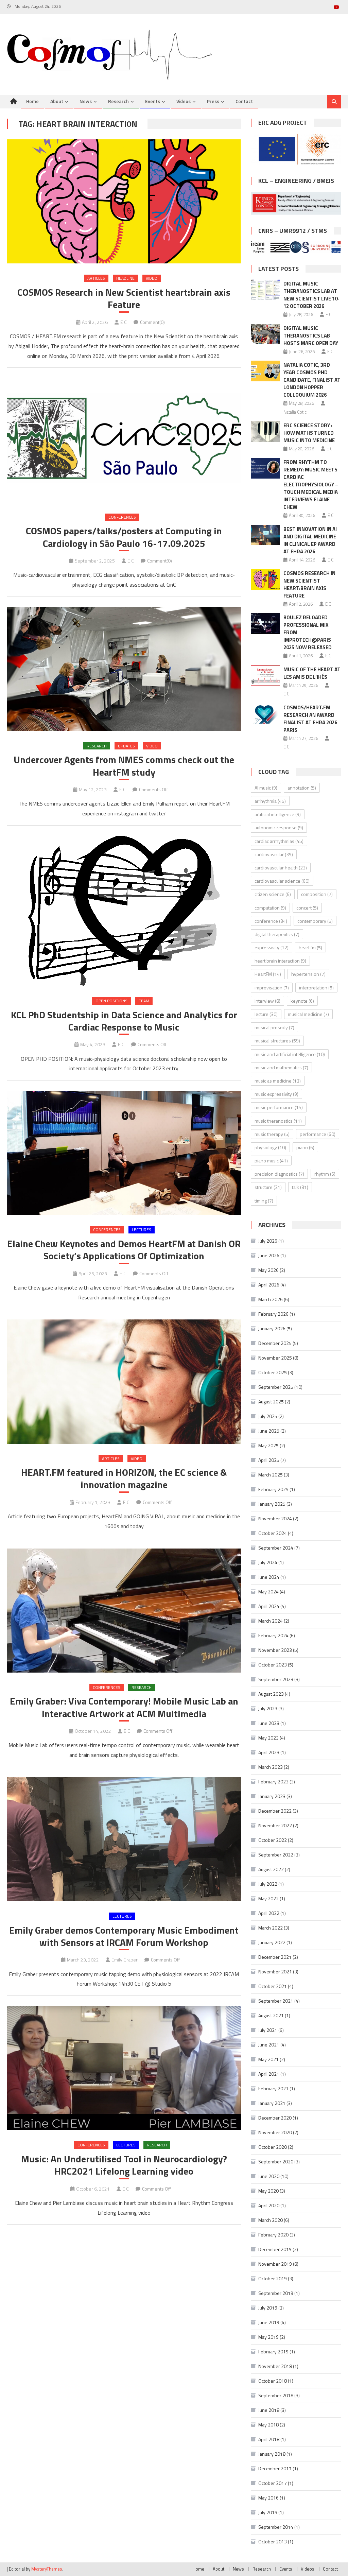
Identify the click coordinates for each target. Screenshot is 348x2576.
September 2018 (276, 2395)
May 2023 (268, 1738)
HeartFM (268, 974)
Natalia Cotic (295, 412)
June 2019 (269, 2322)
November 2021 (275, 1972)
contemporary (315, 921)
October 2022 (273, 1840)
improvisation (272, 988)
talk (300, 1187)
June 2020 (269, 2176)
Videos (184, 101)
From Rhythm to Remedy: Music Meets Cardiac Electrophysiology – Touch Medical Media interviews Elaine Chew (311, 485)
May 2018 (268, 2425)
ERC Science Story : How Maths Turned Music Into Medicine (309, 433)
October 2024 (273, 1533)
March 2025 (271, 1475)
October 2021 (273, 1986)
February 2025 (273, 1489)
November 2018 (275, 2366)
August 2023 (271, 1694)
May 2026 (268, 1270)
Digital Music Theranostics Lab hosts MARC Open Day (311, 336)
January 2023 (272, 1796)
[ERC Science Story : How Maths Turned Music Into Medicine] (265, 431)
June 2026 (269, 1255)
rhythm (325, 1174)
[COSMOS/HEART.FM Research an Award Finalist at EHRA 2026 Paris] (265, 714)
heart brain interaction (280, 961)
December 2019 (275, 2249)
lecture (266, 1014)
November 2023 (275, 1650)
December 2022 (275, 1811)
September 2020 (276, 2162)
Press (213, 101)
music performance (279, 1107)
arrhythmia (270, 801)
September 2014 (276, 2527)
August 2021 (271, 2015)
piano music (271, 1161)
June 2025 (269, 1431)
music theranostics (278, 1121)
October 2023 (273, 1665)
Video (152, 278)
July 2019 (268, 2308)
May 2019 (268, 2337)
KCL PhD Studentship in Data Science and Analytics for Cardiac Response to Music (124, 1021)
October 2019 (273, 2278)
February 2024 (273, 1635)
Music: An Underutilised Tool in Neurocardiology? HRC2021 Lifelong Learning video (124, 2165)
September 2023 (276, 1679)
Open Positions (111, 1001)
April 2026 (269, 1285)
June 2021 (269, 2045)
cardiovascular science (282, 881)
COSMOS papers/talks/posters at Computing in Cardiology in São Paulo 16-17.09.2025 (124, 537)
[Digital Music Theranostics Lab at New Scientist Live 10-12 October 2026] (265, 290)
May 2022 (268, 1898)
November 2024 (275, 1518)
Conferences (122, 517)
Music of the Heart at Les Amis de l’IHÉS (312, 673)
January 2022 (272, 1942)
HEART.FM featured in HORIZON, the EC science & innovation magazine (124, 1479)
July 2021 (268, 2030)
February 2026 (273, 1314)
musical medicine (308, 1014)
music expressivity (276, 1094)
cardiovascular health (281, 868)
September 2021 (276, 2001)
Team (144, 1001)
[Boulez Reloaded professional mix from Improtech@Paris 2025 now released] (265, 624)
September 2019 (276, 2293)
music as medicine (278, 1081)
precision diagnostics (279, 1174)
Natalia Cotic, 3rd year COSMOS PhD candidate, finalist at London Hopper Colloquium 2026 (312, 380)
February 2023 (273, 1782)
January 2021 (272, 2103)
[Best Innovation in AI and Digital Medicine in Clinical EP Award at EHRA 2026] (265, 535)
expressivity (272, 947)
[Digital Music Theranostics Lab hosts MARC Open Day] (265, 334)
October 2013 (273, 2542)
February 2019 (273, 2352)
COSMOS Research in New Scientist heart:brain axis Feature (124, 299)
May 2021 (268, 2059)
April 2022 (269, 1913)
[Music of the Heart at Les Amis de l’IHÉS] (265, 676)
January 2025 (272, 1504)
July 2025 (268, 1416)
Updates (126, 746)
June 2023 (269, 1723)
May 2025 (268, 1445)
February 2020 (273, 2235)
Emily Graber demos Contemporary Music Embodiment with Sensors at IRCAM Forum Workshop (124, 1937)
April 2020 (269, 2205)
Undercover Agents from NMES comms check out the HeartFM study (124, 766)
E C (124, 322)
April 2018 (269, 2439)
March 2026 (271, 1299)
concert (307, 908)
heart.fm (310, 947)
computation (270, 908)
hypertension (308, 974)
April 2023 (269, 1752)
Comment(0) (152, 322)
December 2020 (275, 2118)
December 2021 (275, 1957)
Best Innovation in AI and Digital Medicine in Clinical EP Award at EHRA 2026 (310, 540)
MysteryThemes (47, 2569)
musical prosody (274, 1027)
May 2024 (268, 1592)
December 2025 (275, 1343)
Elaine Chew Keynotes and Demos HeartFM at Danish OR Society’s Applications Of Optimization (124, 1250)
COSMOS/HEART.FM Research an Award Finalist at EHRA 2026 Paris (310, 719)
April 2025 (269, 1460)
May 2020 (268, 2191)
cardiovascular (274, 854)
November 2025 (275, 1358)
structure (268, 1187)
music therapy (272, 1134)
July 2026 (268, 1241)
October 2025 (273, 1372)
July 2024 (268, 1562)
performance (318, 1134)
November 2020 (275, 2132)
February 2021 (273, 2088)
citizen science (273, 894)
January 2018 (272, 2454)
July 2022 (268, 1884)
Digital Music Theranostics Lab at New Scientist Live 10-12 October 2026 (311, 295)
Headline (125, 278)
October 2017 (273, 2483)
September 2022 (276, 1855)
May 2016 (268, 2498)
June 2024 (269, 1577)
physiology (270, 1147)
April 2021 (269, 2074)
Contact (244, 101)
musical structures (277, 1041)
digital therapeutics (277, 934)
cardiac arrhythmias (279, 841)
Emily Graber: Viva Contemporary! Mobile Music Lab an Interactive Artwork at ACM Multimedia (124, 1707)
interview (267, 1001)
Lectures (142, 1230)
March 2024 (271, 1621)
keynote (302, 1001)
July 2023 (268, 1708)
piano (305, 1147)
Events (153, 101)
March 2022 (271, 1928)
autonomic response (279, 827)
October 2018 (273, 2381)
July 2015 (268, 2512)
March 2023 (271, 1767)
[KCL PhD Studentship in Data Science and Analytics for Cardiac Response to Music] (124, 911)
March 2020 (271, 2220)
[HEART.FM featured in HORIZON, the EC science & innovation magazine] (124, 1381)
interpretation (316, 988)
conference (271, 921)
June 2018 (269, 2410)
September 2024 (276, 1548)
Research (118, 101)
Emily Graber (125, 1960)
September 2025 (276, 1387)
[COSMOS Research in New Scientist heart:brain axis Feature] (124, 201)
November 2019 (275, 2264)
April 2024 (269, 1606)
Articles (96, 278)
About (57, 101)
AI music (266, 788)
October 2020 (273, 2147)
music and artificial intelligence (290, 1054)
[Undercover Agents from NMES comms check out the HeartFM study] (124, 669)
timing (264, 1201)
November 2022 (275, 1825)
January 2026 (272, 1328)
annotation (302, 788)
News (86, 101)
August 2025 (271, 1402)
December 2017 (275, 2468)
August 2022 (271, 1869)
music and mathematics (281, 1067)
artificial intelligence (278, 814)
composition (317, 894)
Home (32, 101)
